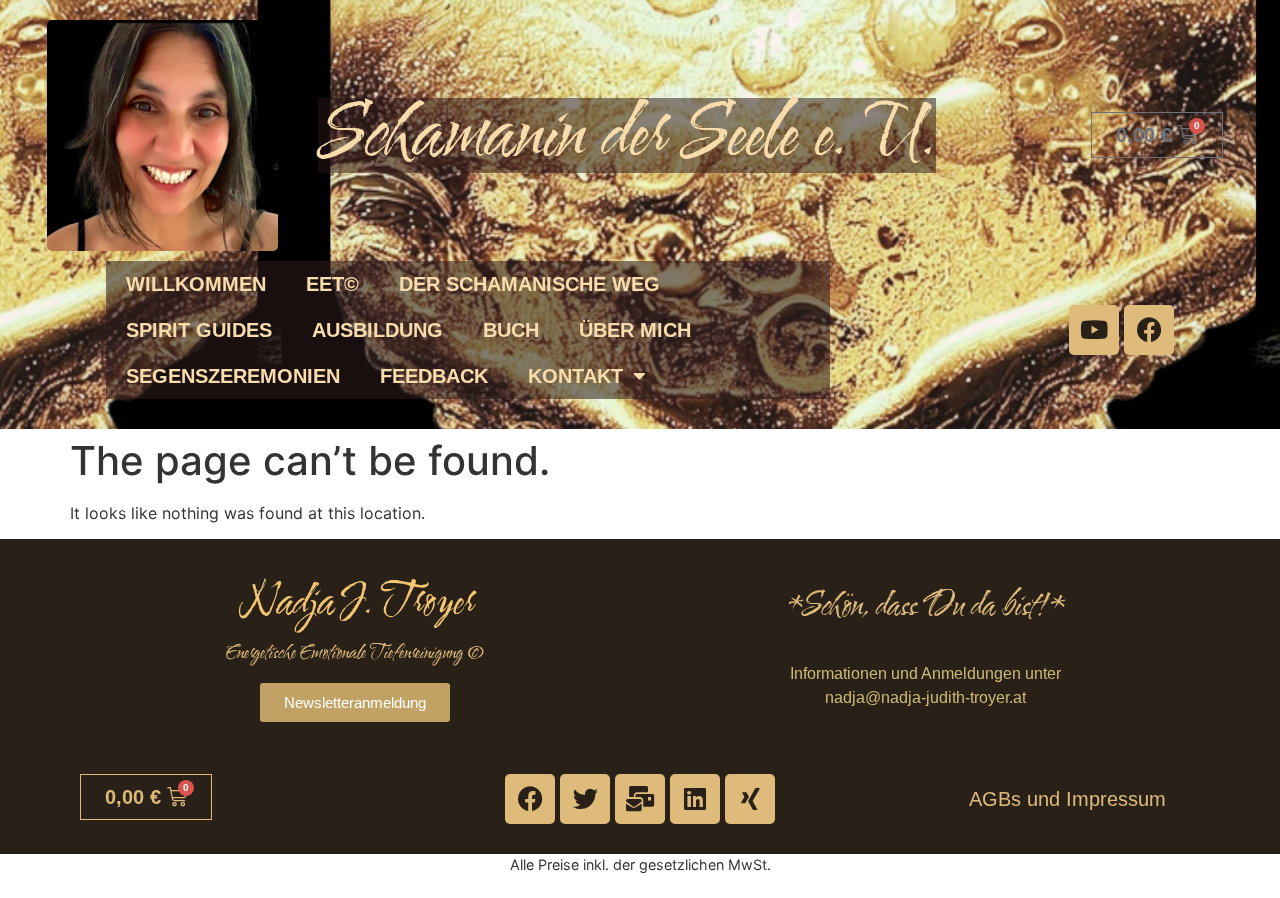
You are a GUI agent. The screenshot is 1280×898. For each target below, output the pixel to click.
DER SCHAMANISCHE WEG (529, 284)
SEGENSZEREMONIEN (233, 376)
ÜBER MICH (635, 330)
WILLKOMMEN (196, 284)
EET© (332, 284)
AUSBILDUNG (377, 330)
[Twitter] (585, 799)
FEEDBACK (434, 376)
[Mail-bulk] (640, 799)
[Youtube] (1094, 330)
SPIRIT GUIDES (199, 330)
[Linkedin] (695, 799)
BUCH (511, 330)
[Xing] (750, 799)
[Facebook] (1149, 330)
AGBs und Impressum (1067, 799)
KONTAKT (575, 376)
